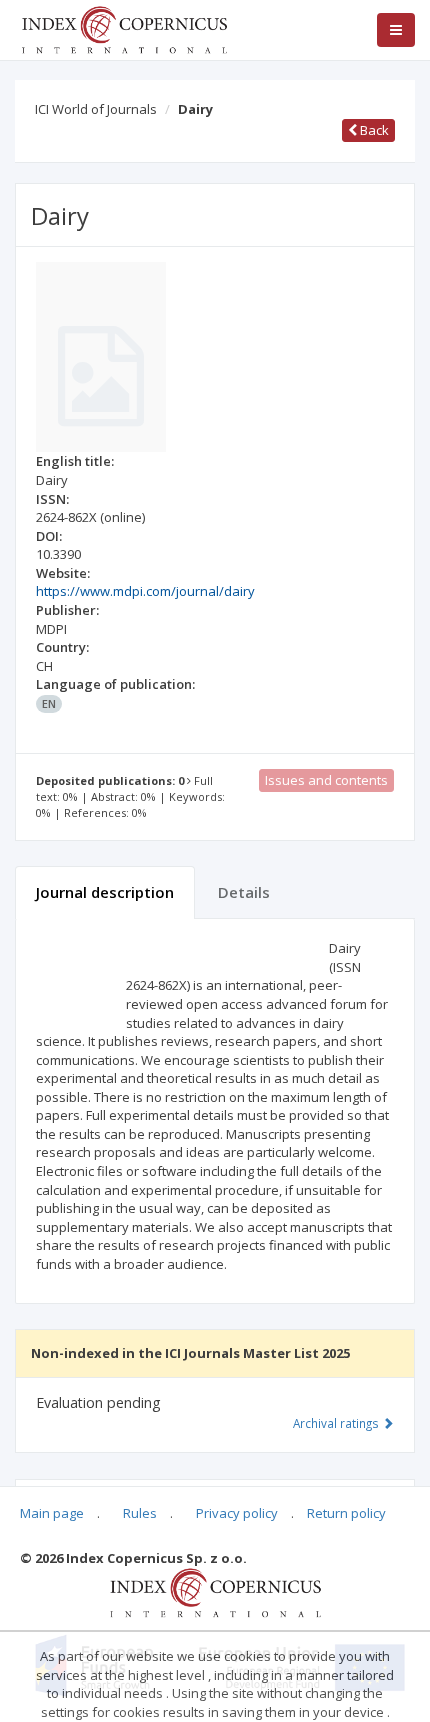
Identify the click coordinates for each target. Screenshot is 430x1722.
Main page (52, 1513)
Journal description (105, 892)
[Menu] (396, 30)
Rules (140, 1513)
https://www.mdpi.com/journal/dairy (145, 591)
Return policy (346, 1513)
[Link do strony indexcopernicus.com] (215, 1591)
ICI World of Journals (96, 109)
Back (373, 130)
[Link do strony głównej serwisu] (124, 28)
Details (244, 892)
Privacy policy (237, 1513)
